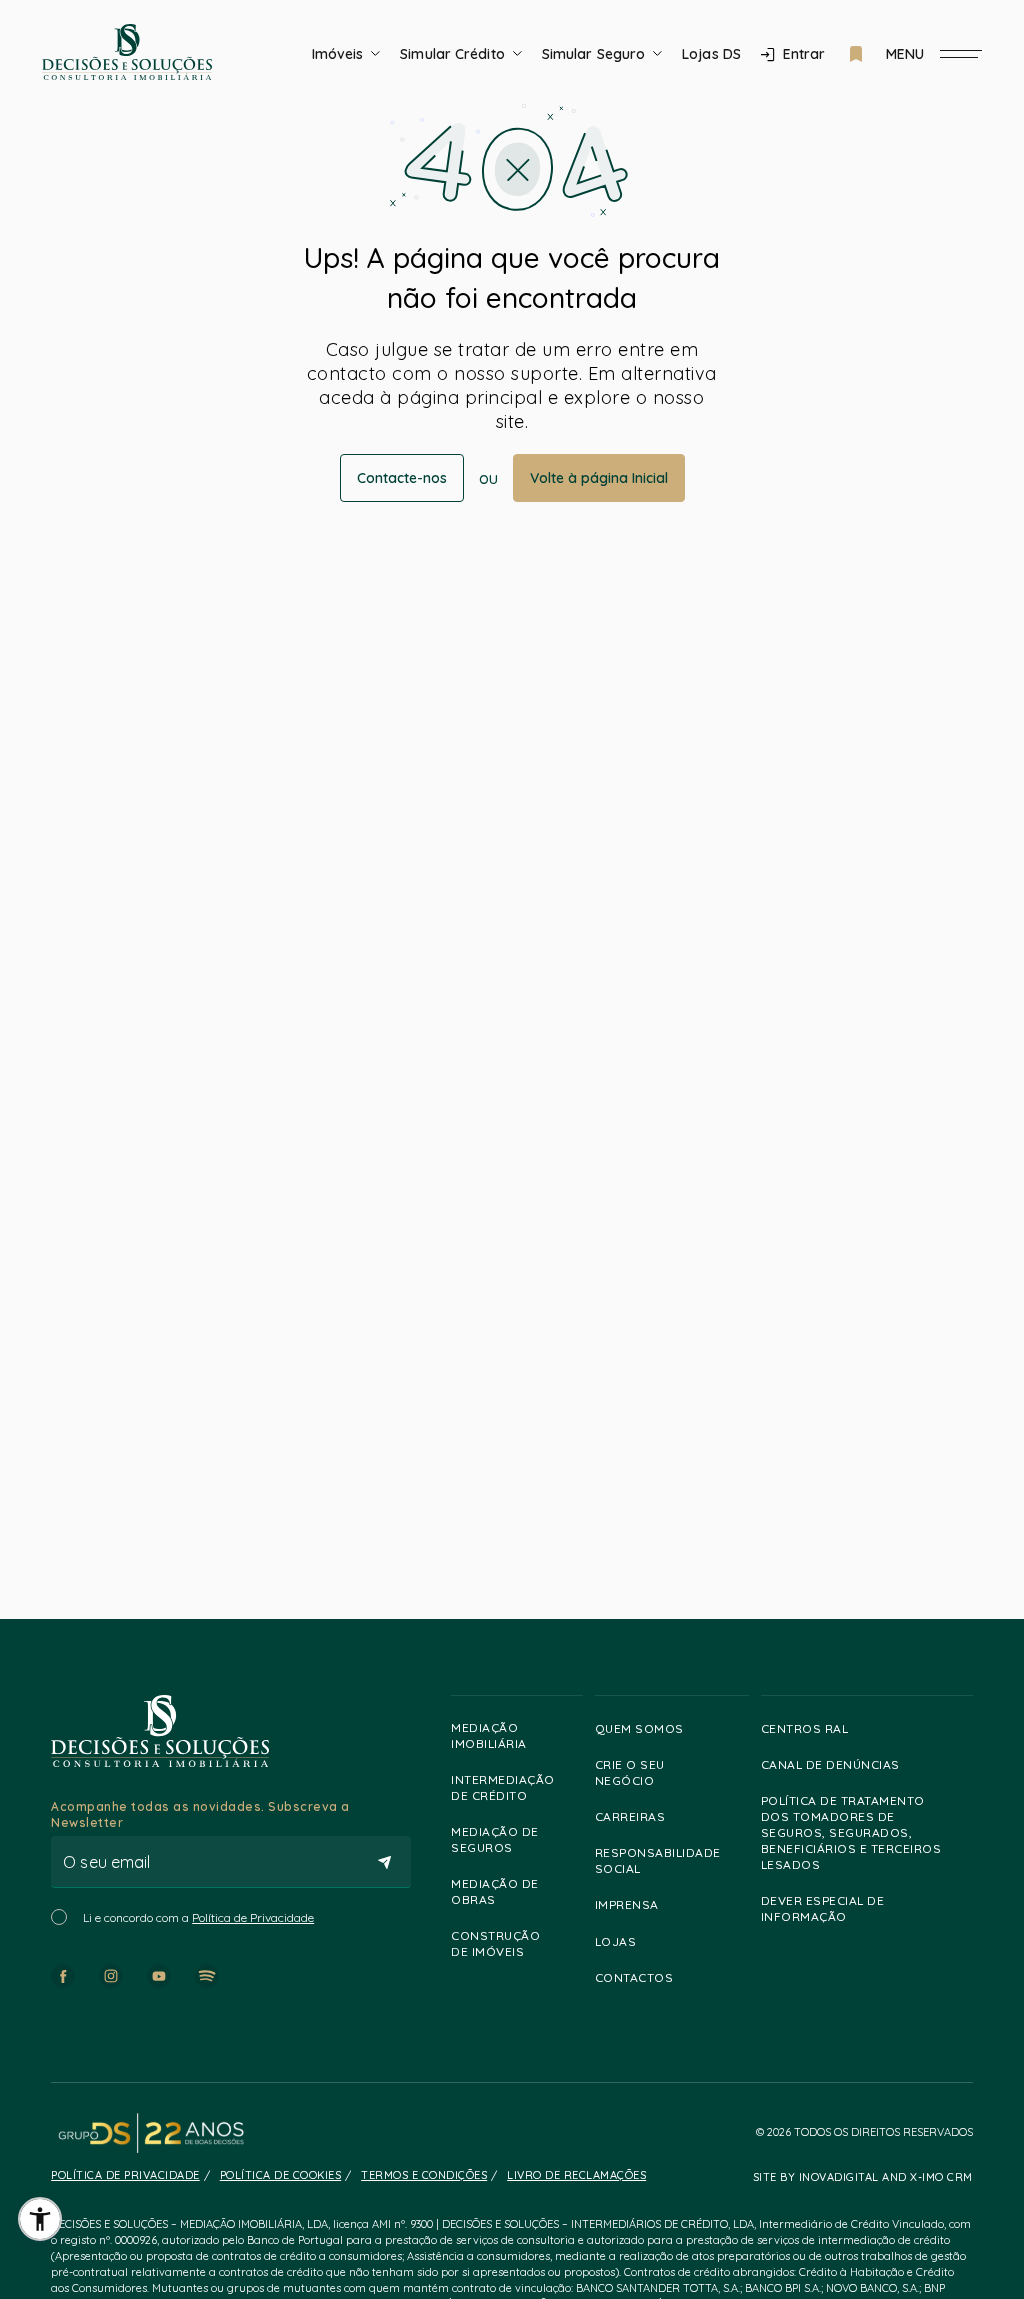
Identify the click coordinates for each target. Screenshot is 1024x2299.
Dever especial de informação (823, 1908)
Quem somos (639, 1728)
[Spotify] (207, 1976)
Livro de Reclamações (576, 2175)
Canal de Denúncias (830, 1764)
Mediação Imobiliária (489, 1735)
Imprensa (627, 1904)
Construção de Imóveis (495, 1943)
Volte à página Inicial (599, 478)
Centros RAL (805, 1728)
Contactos (634, 1977)
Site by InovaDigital (816, 2177)
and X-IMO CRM (926, 2177)
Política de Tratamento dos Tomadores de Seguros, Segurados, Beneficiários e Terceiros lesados (851, 1832)
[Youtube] (159, 1976)
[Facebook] (63, 1976)
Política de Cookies (281, 2175)
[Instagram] (111, 1976)
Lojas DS (711, 54)
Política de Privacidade (253, 1917)
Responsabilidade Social (658, 1860)
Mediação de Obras (495, 1891)
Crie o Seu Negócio (630, 1772)
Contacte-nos (402, 478)
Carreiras (630, 1816)
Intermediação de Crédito (503, 1787)
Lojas (616, 1941)
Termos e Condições (424, 2175)
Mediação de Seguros (495, 1839)
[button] (40, 2219)
